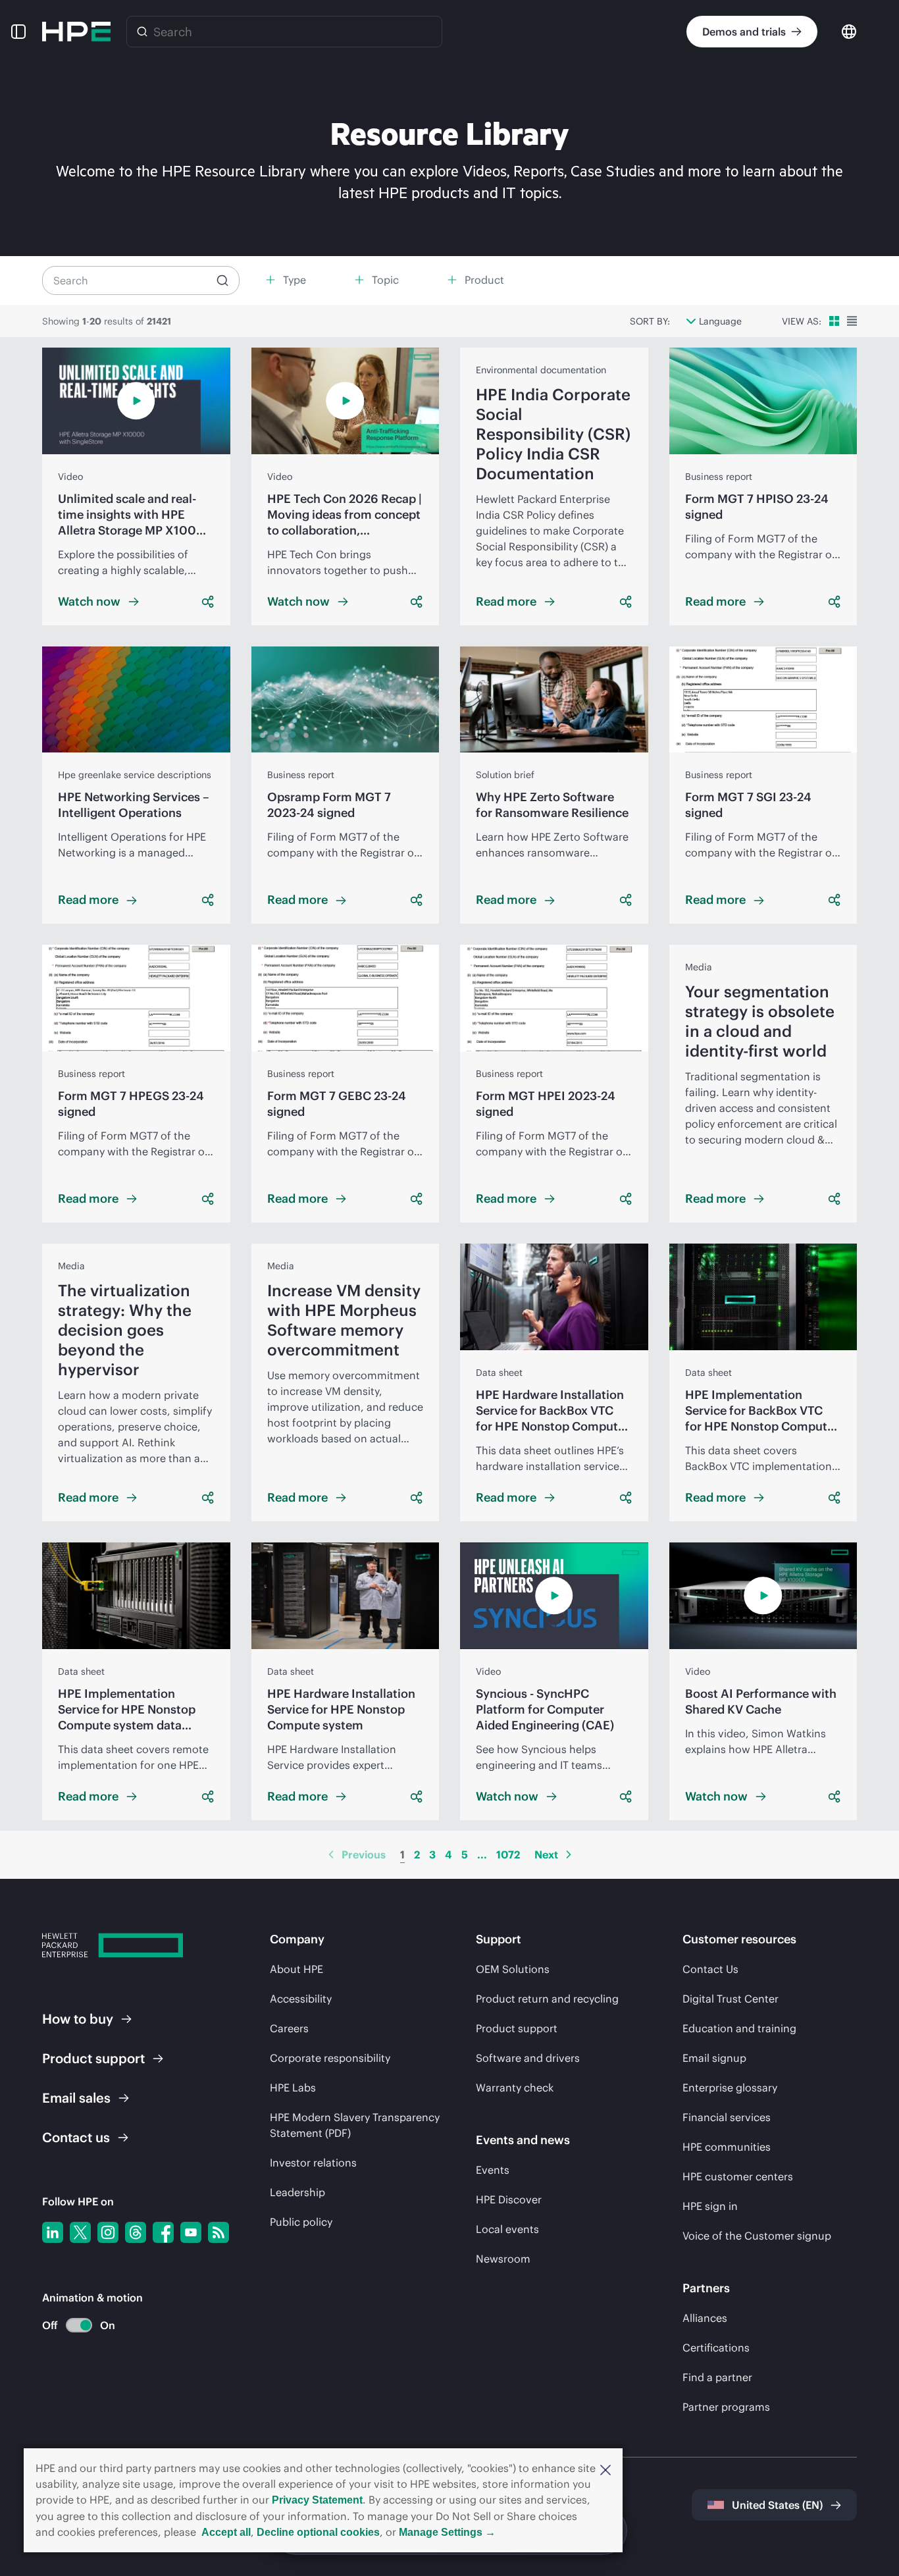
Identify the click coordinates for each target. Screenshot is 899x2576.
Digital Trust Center (731, 1999)
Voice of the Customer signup (757, 2236)
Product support (517, 2028)
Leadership (297, 2192)
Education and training (739, 2028)
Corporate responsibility (330, 2058)
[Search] (142, 32)
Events (493, 2170)
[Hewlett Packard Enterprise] (76, 32)
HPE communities (727, 2147)
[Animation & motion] (79, 2325)
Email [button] (76, 2098)
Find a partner (717, 2377)
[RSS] (218, 2232)
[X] (80, 2232)
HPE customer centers (738, 2176)
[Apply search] (222, 280)
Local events (507, 2229)
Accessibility (301, 1999)
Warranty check (515, 2088)
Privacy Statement (317, 2500)
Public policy (301, 2222)
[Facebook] (163, 2232)
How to (78, 2019)
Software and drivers (528, 2058)
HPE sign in (710, 2206)
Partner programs (726, 2407)
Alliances (705, 2318)
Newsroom (503, 2259)
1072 (508, 1854)
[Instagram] (108, 2232)
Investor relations (313, 2163)
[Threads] (136, 2232)
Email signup (714, 2058)
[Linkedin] (53, 2232)
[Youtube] (191, 2232)
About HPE (296, 1969)
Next (546, 1854)
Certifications (716, 2348)
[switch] (71, 2326)
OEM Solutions (513, 1969)
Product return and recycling (547, 1999)
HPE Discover (509, 2199)
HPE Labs (293, 2088)
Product (93, 2058)
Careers (289, 2028)
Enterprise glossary (730, 2088)
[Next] (569, 1854)
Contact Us (710, 1969)
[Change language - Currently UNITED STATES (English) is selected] (849, 31)
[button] (605, 2469)
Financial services (727, 2117)
